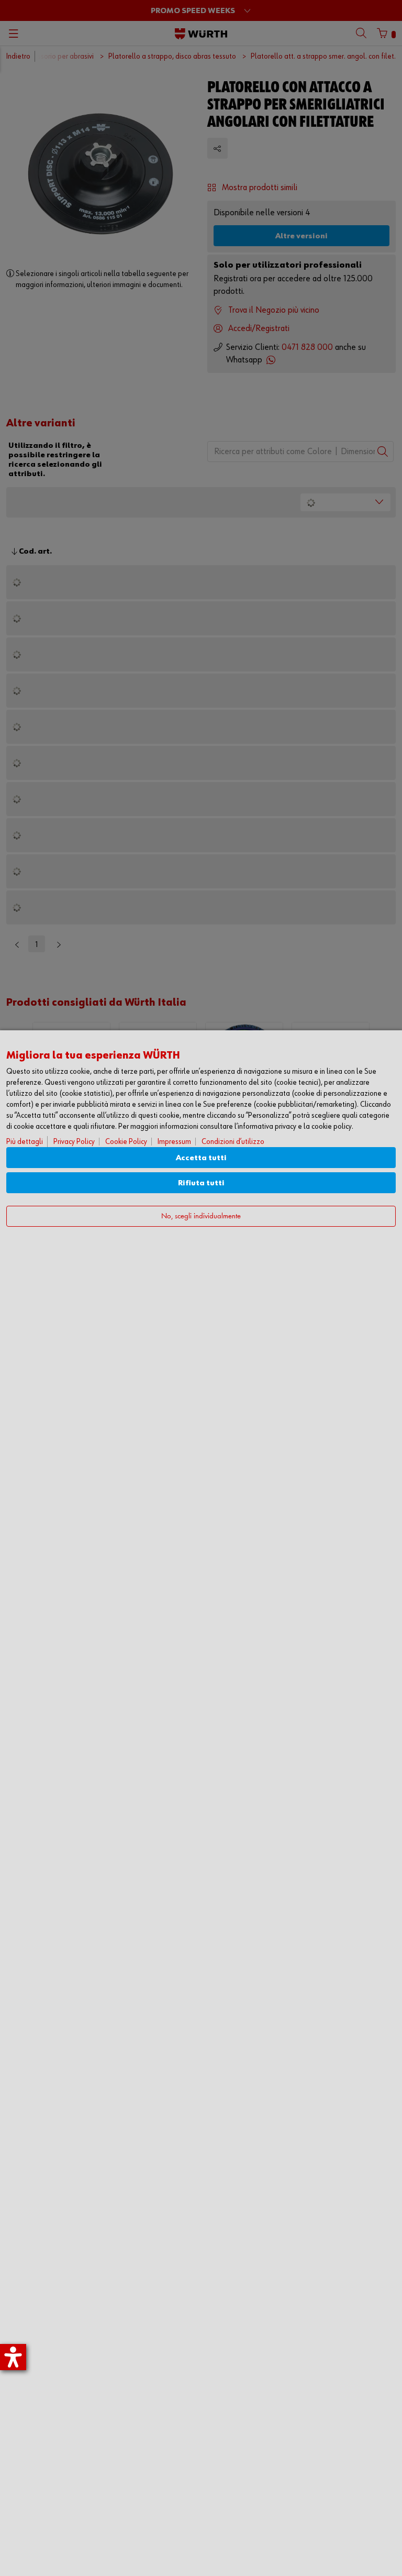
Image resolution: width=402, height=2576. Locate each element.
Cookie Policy (126, 1142)
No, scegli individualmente (201, 1217)
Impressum (174, 1142)
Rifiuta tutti (201, 1183)
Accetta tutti (201, 1158)
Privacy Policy (74, 1142)
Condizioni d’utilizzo (233, 1142)
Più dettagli (25, 1142)
